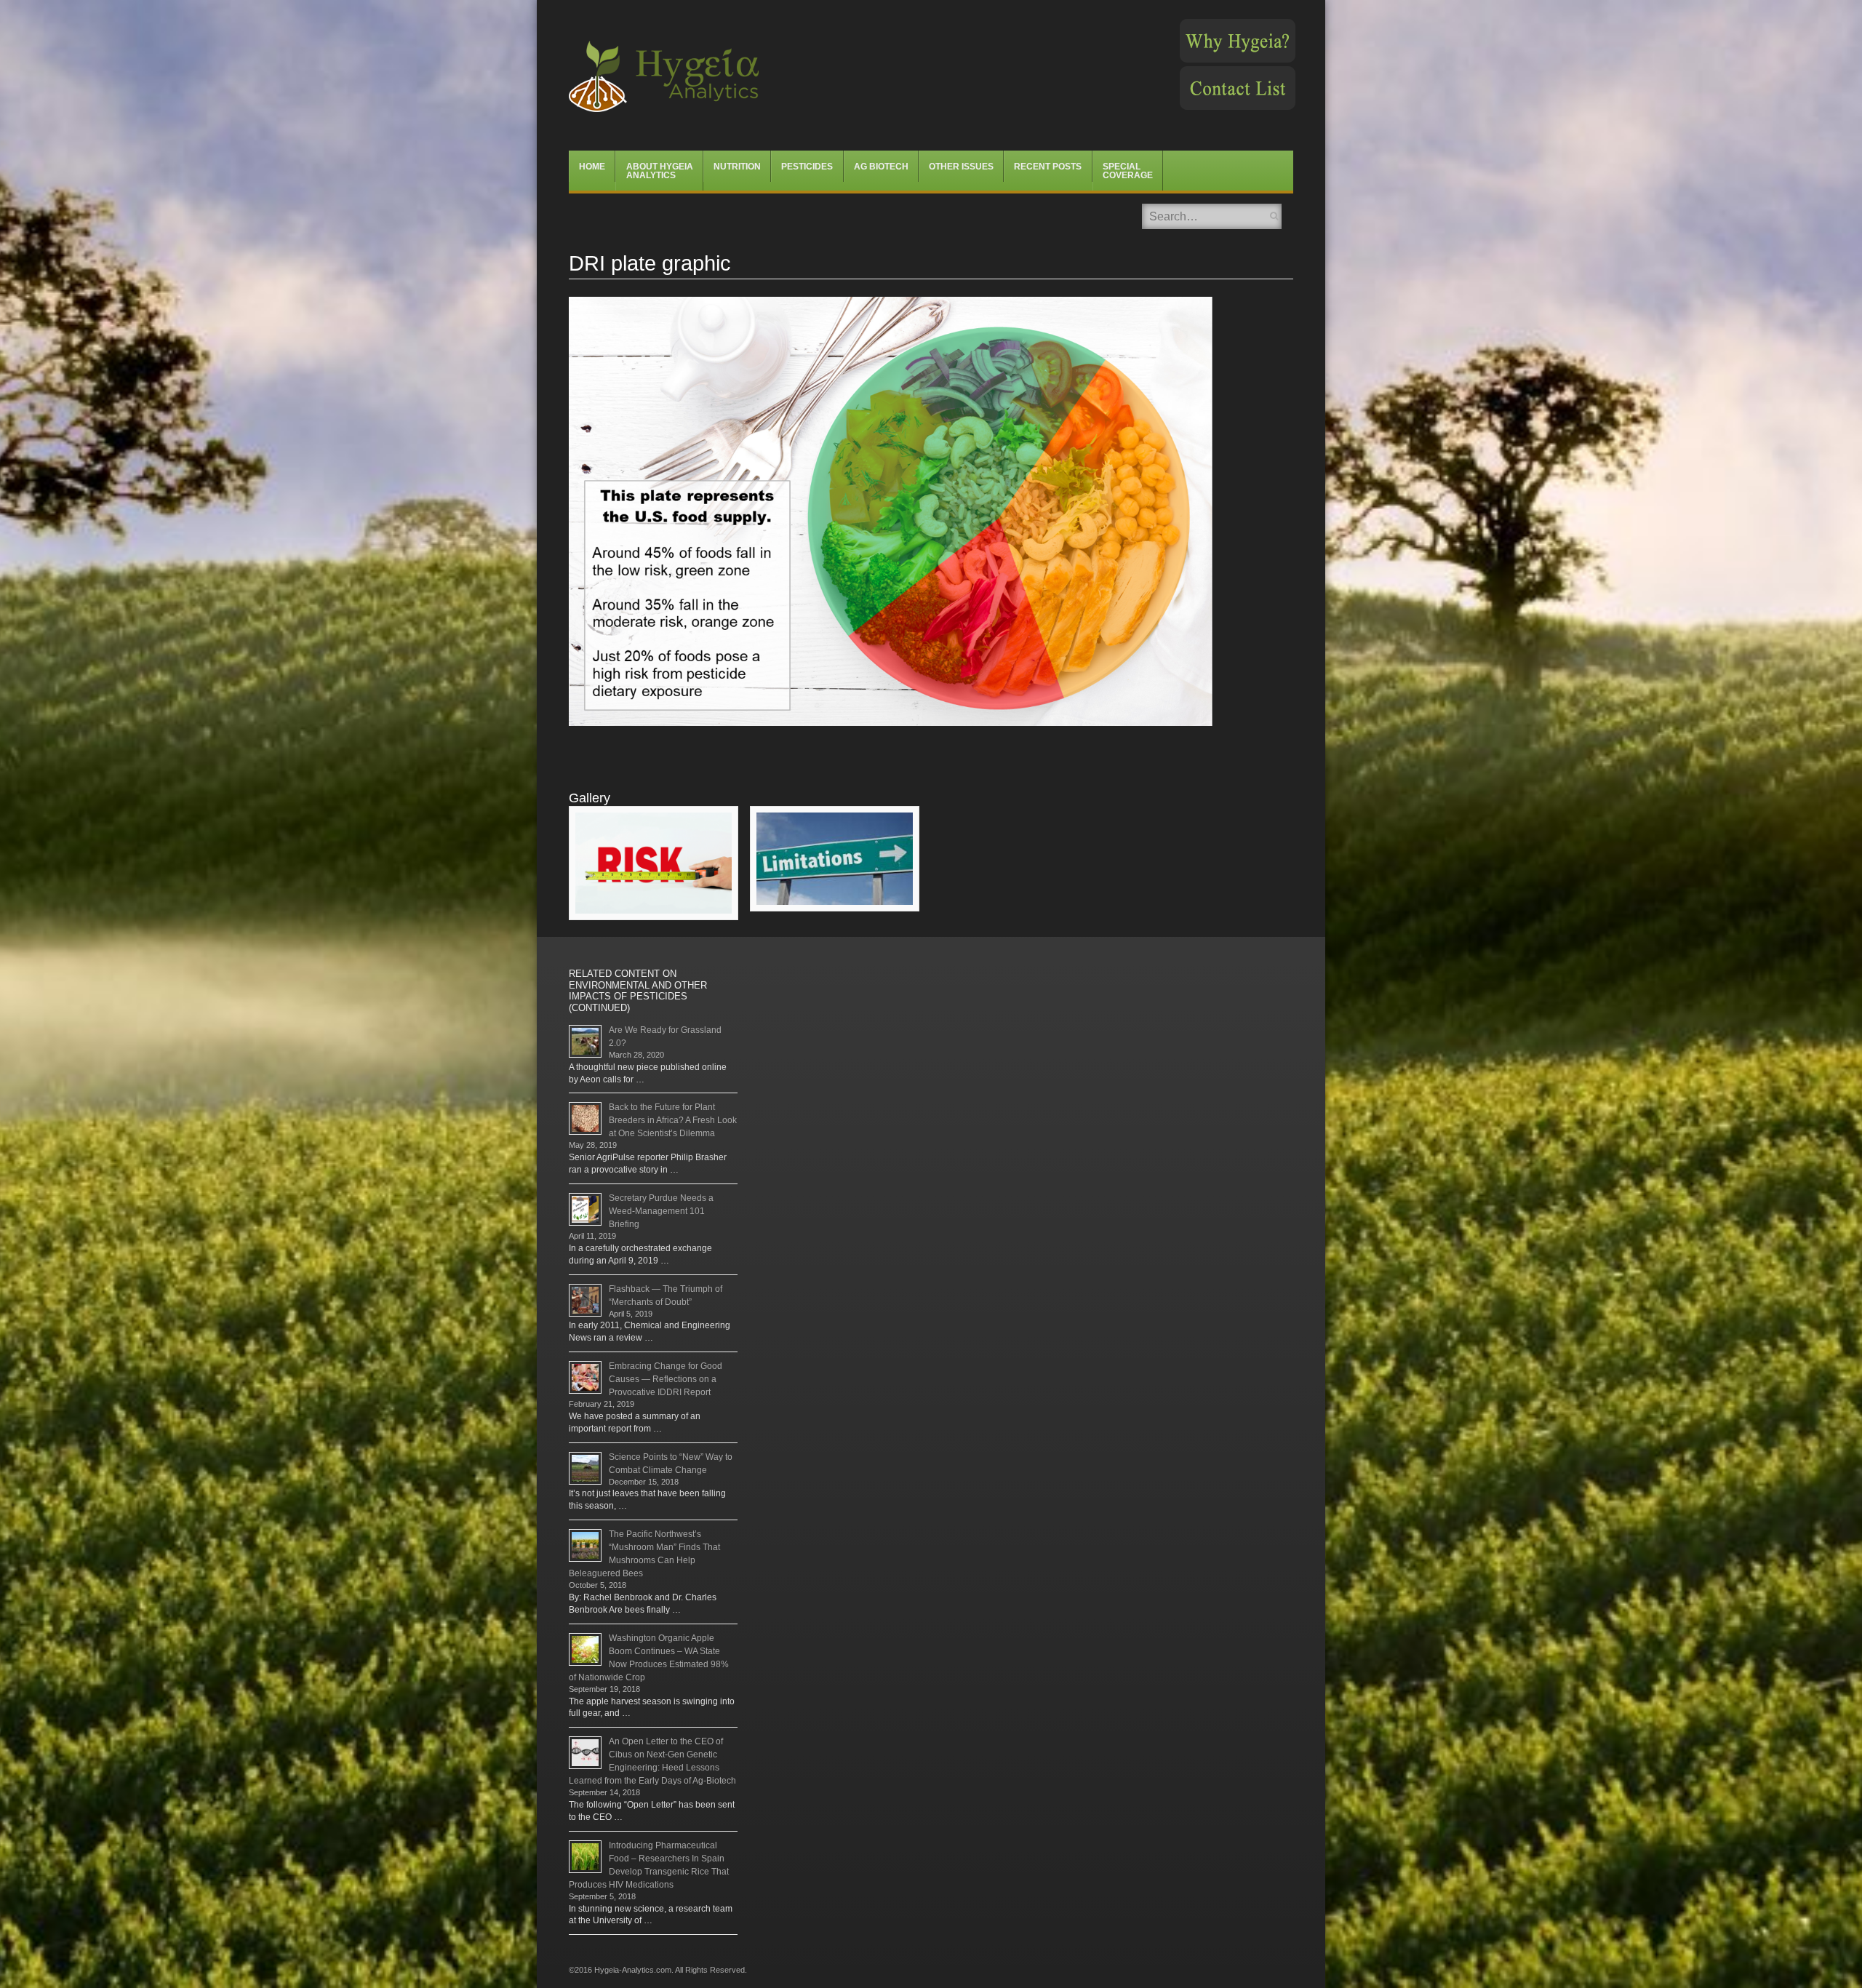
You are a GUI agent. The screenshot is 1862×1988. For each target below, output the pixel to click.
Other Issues (961, 167)
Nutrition (737, 167)
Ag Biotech (881, 167)
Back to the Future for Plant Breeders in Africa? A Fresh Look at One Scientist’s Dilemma (673, 1120)
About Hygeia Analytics (660, 171)
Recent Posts (1048, 167)
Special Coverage (1128, 171)
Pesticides (807, 167)
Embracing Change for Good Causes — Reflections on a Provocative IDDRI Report (666, 1379)
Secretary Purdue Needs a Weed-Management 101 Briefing (661, 1211)
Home (592, 167)
